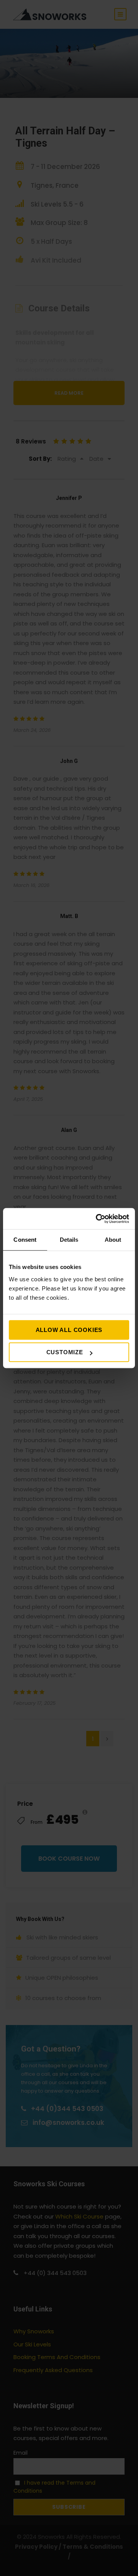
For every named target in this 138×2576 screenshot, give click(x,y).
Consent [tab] (25, 1240)
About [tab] (113, 1240)
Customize (65, 1352)
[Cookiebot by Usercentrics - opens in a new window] (97, 1219)
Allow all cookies (69, 1330)
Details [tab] (69, 1240)
